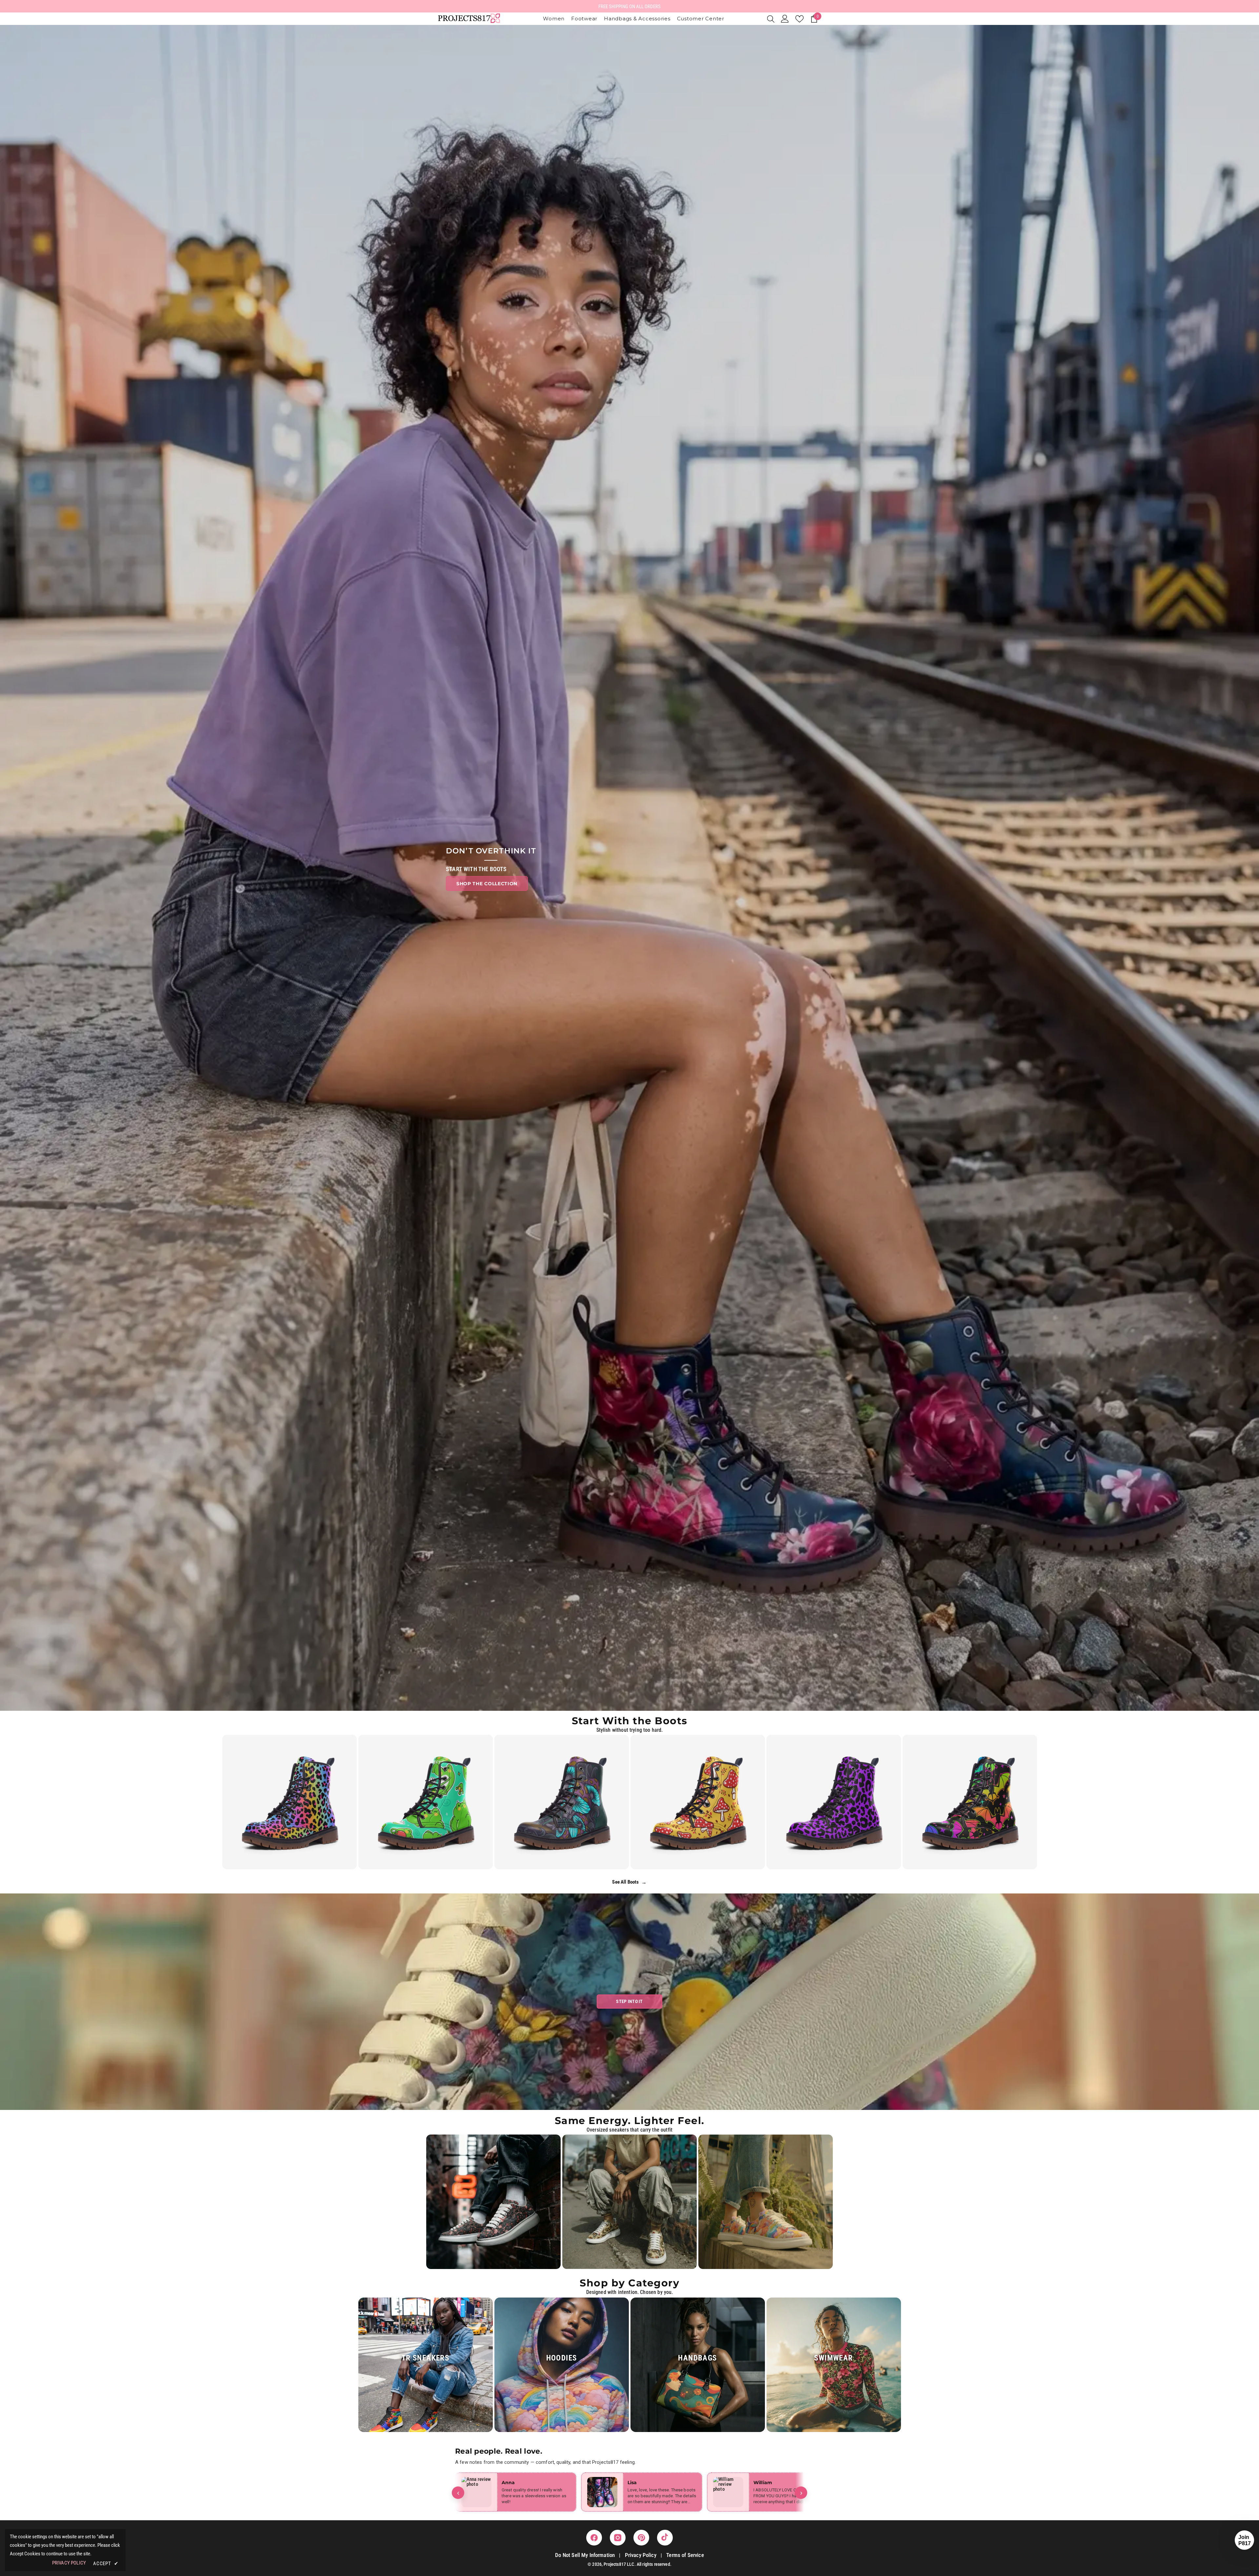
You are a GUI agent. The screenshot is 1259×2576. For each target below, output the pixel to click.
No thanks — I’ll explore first (630, 1349)
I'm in (630, 1328)
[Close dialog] (670, 1218)
